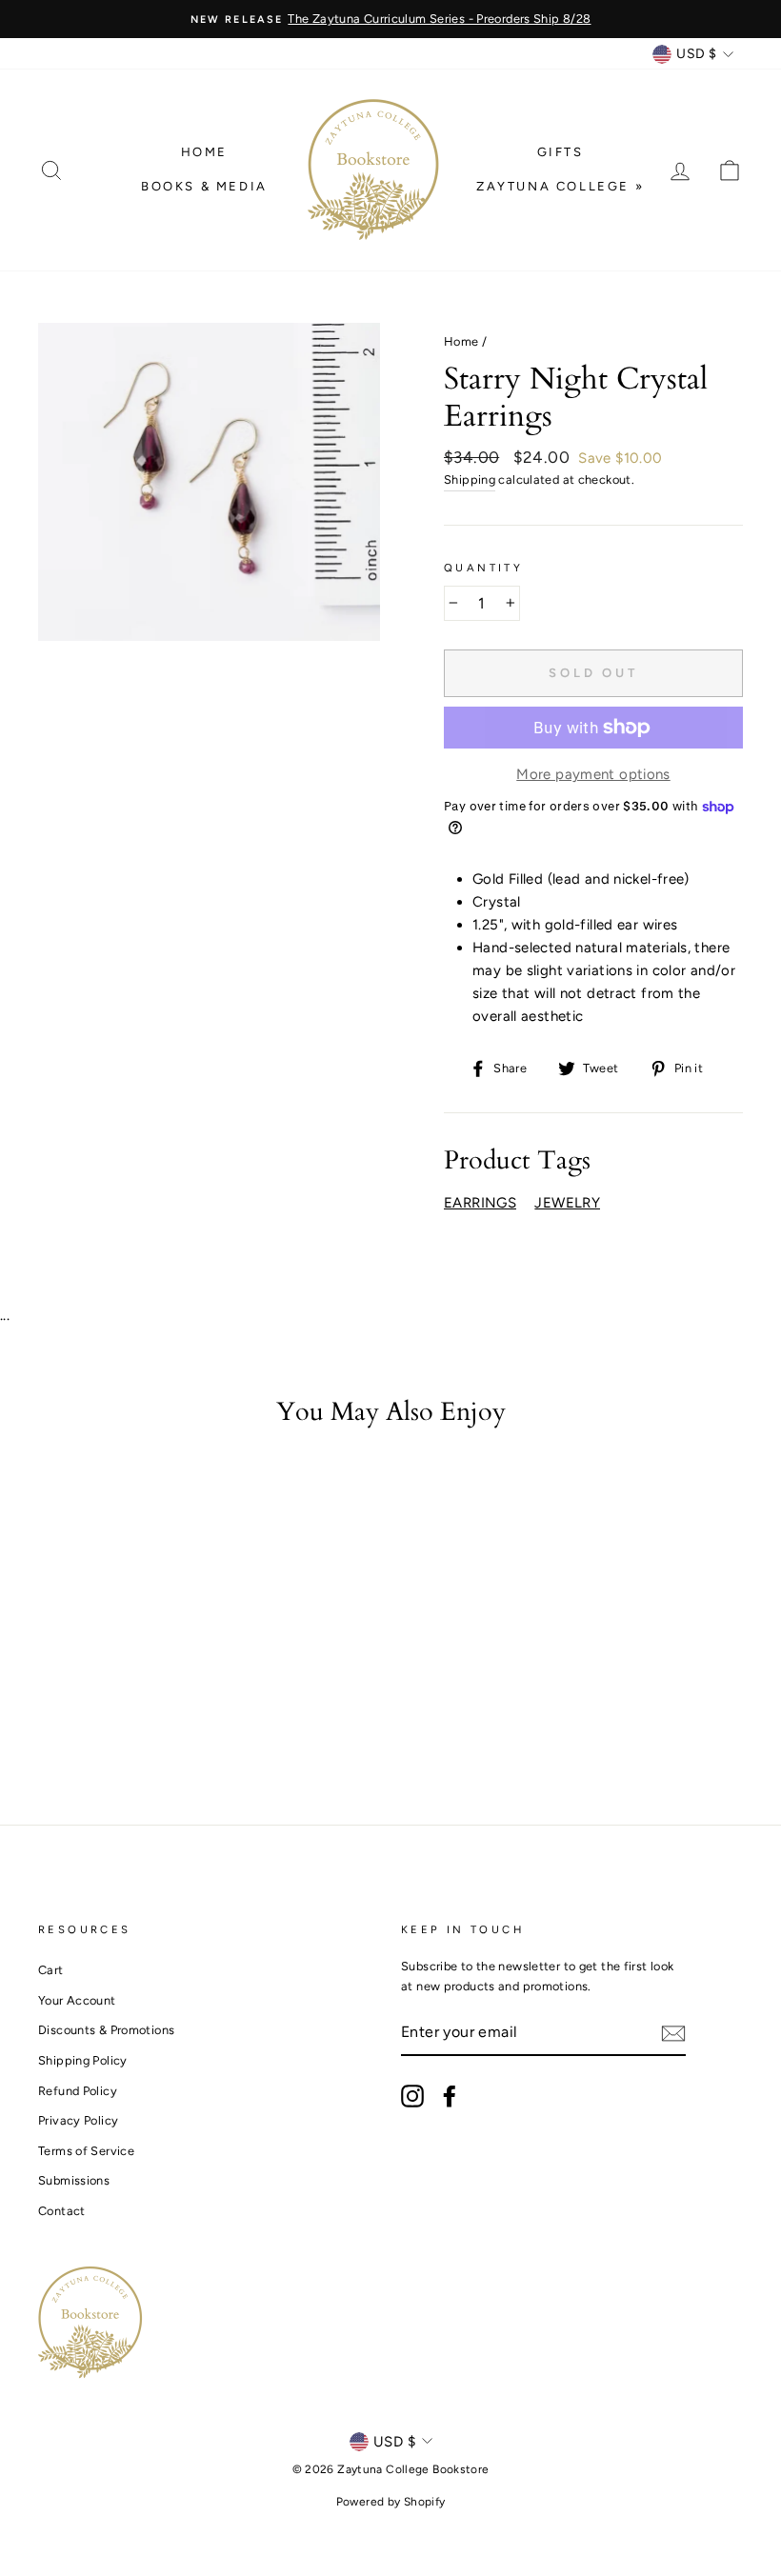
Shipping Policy (83, 2060)
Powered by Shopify (391, 2502)
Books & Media (204, 186)
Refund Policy (78, 2091)
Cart (51, 1970)
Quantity (483, 568)
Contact (62, 2211)
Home (204, 152)
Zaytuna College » (560, 186)
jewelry (567, 1203)
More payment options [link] (593, 774)
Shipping (470, 479)
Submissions (74, 2180)
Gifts (561, 152)
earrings (480, 1203)
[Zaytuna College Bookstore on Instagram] (412, 2096)
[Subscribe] (673, 2033)
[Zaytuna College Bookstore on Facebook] (450, 2096)
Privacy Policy (78, 2120)
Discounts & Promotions (106, 2030)
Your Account (77, 2000)
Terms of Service (86, 2151)
